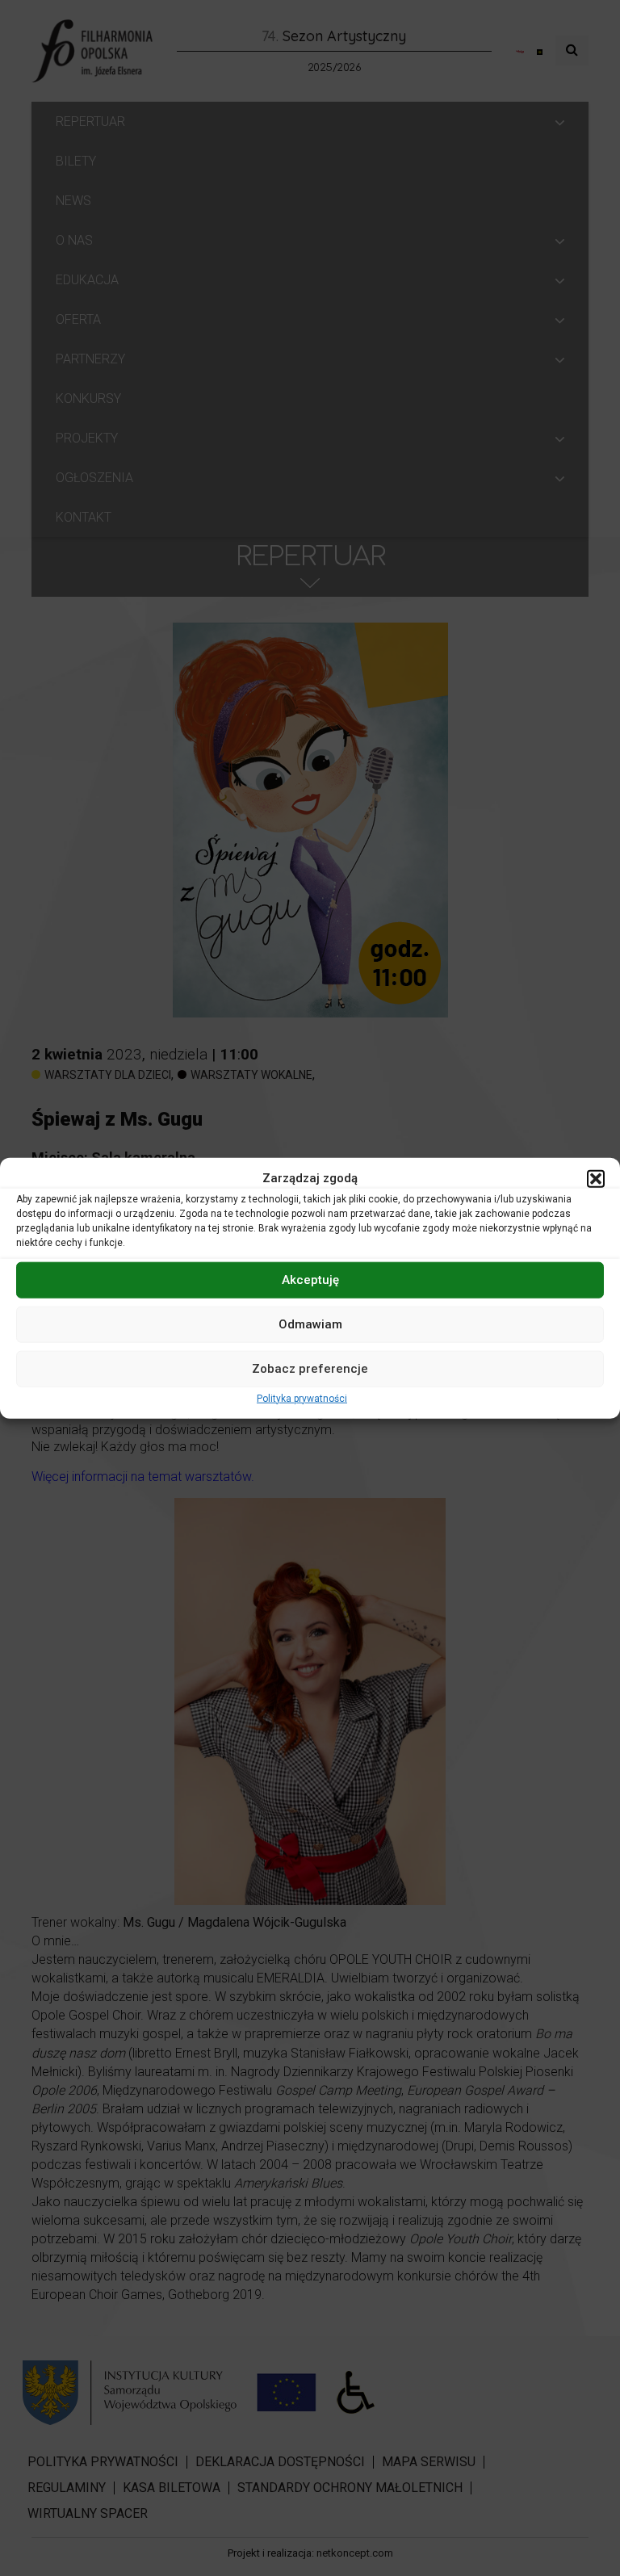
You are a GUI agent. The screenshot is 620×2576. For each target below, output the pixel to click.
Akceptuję (310, 1280)
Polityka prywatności (302, 1398)
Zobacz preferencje (310, 1369)
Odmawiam (310, 1324)
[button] (596, 1178)
